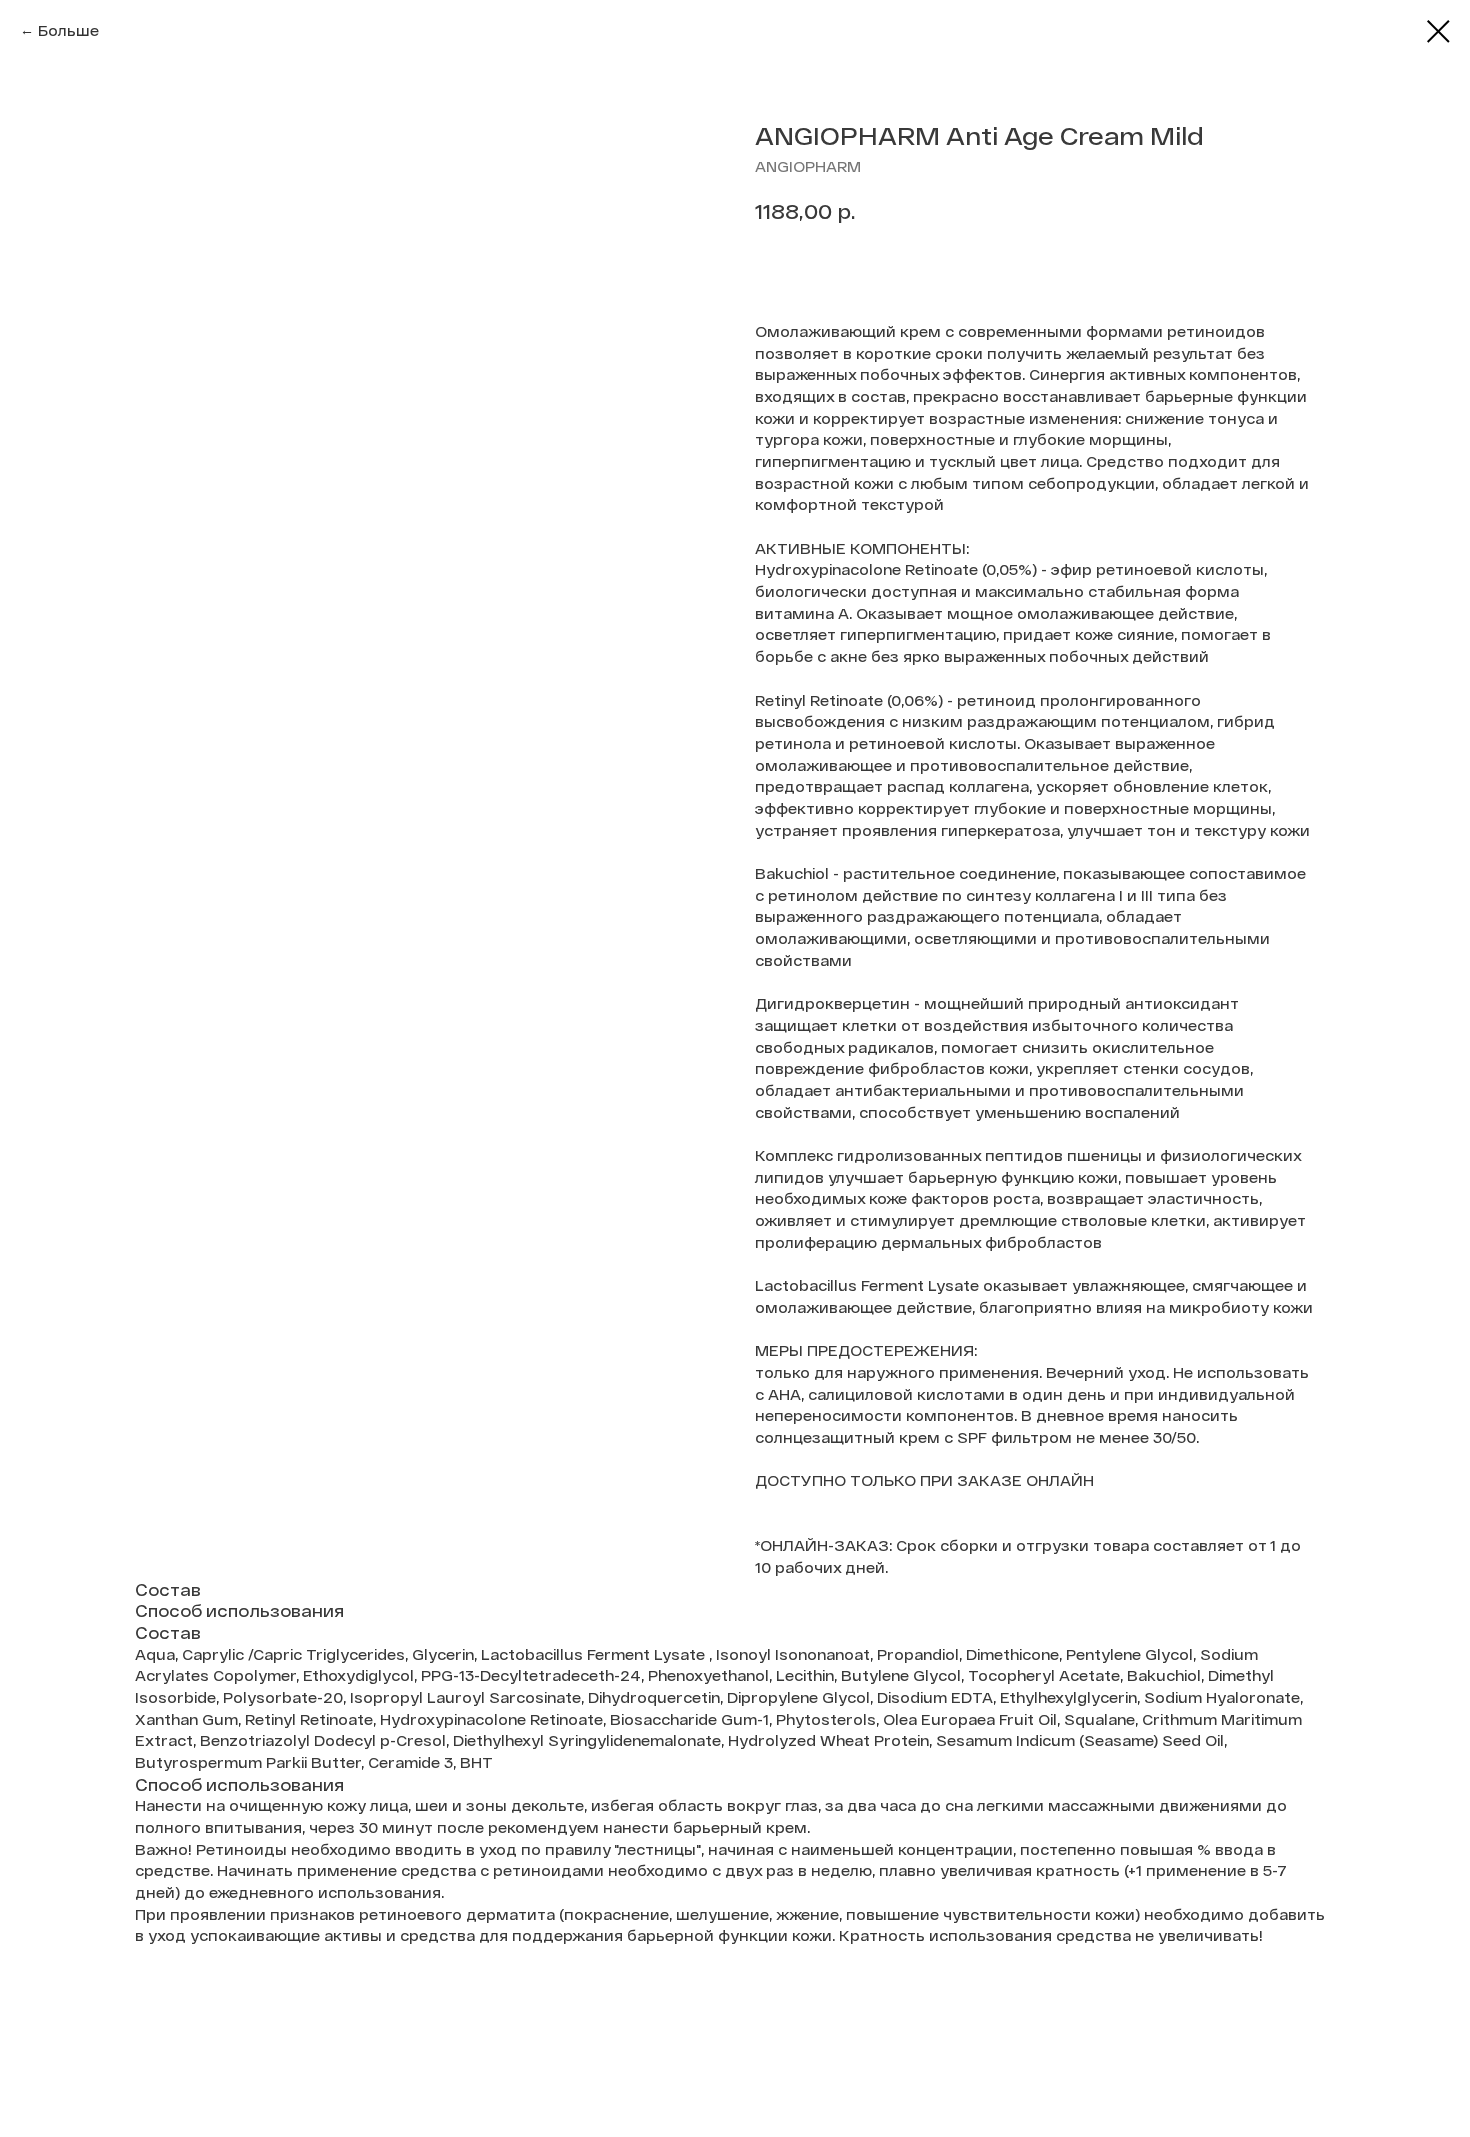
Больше (68, 30)
